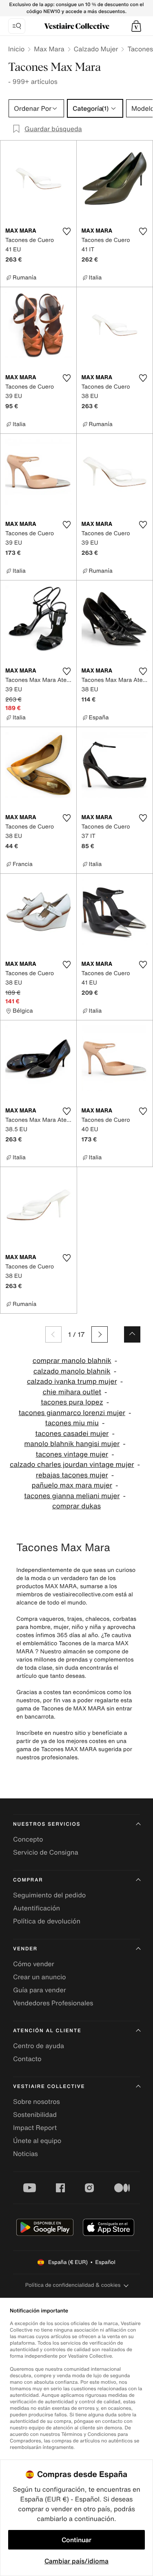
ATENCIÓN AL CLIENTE (47, 2031)
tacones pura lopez (72, 1402)
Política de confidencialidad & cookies (73, 2285)
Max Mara (49, 49)
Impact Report (35, 2128)
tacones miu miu (72, 1423)
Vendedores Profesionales (53, 2003)
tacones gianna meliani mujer (72, 1496)
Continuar (76, 2540)
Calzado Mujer (96, 49)
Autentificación (37, 1908)
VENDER (25, 1949)
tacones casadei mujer (72, 1434)
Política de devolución (47, 1921)
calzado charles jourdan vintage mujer (72, 1465)
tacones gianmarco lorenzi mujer (72, 1413)
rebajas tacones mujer (72, 1475)
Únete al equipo (37, 2141)
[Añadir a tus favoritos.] (67, 231)
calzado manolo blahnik (72, 1371)
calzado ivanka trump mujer (72, 1381)
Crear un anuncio (40, 1977)
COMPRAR (28, 1880)
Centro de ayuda (39, 2046)
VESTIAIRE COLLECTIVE (49, 2087)
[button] (136, 26)
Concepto (28, 1839)
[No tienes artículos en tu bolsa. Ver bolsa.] (136, 26)
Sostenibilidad (35, 2114)
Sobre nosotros (37, 2101)
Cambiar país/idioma (76, 2561)
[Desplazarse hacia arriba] (132, 1334)
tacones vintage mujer (72, 1454)
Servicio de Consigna (46, 1852)
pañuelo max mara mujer (72, 1485)
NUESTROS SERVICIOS (47, 1824)
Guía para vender (40, 1990)
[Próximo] (100, 1334)
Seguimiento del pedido (49, 1895)
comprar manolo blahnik (72, 1361)
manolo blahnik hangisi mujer (72, 1444)
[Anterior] (53, 1334)
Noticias (25, 2154)
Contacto (27, 2059)
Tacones (140, 49)
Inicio (16, 49)
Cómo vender (34, 1964)
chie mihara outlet (72, 1392)
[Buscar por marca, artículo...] (17, 26)
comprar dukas (76, 1506)
